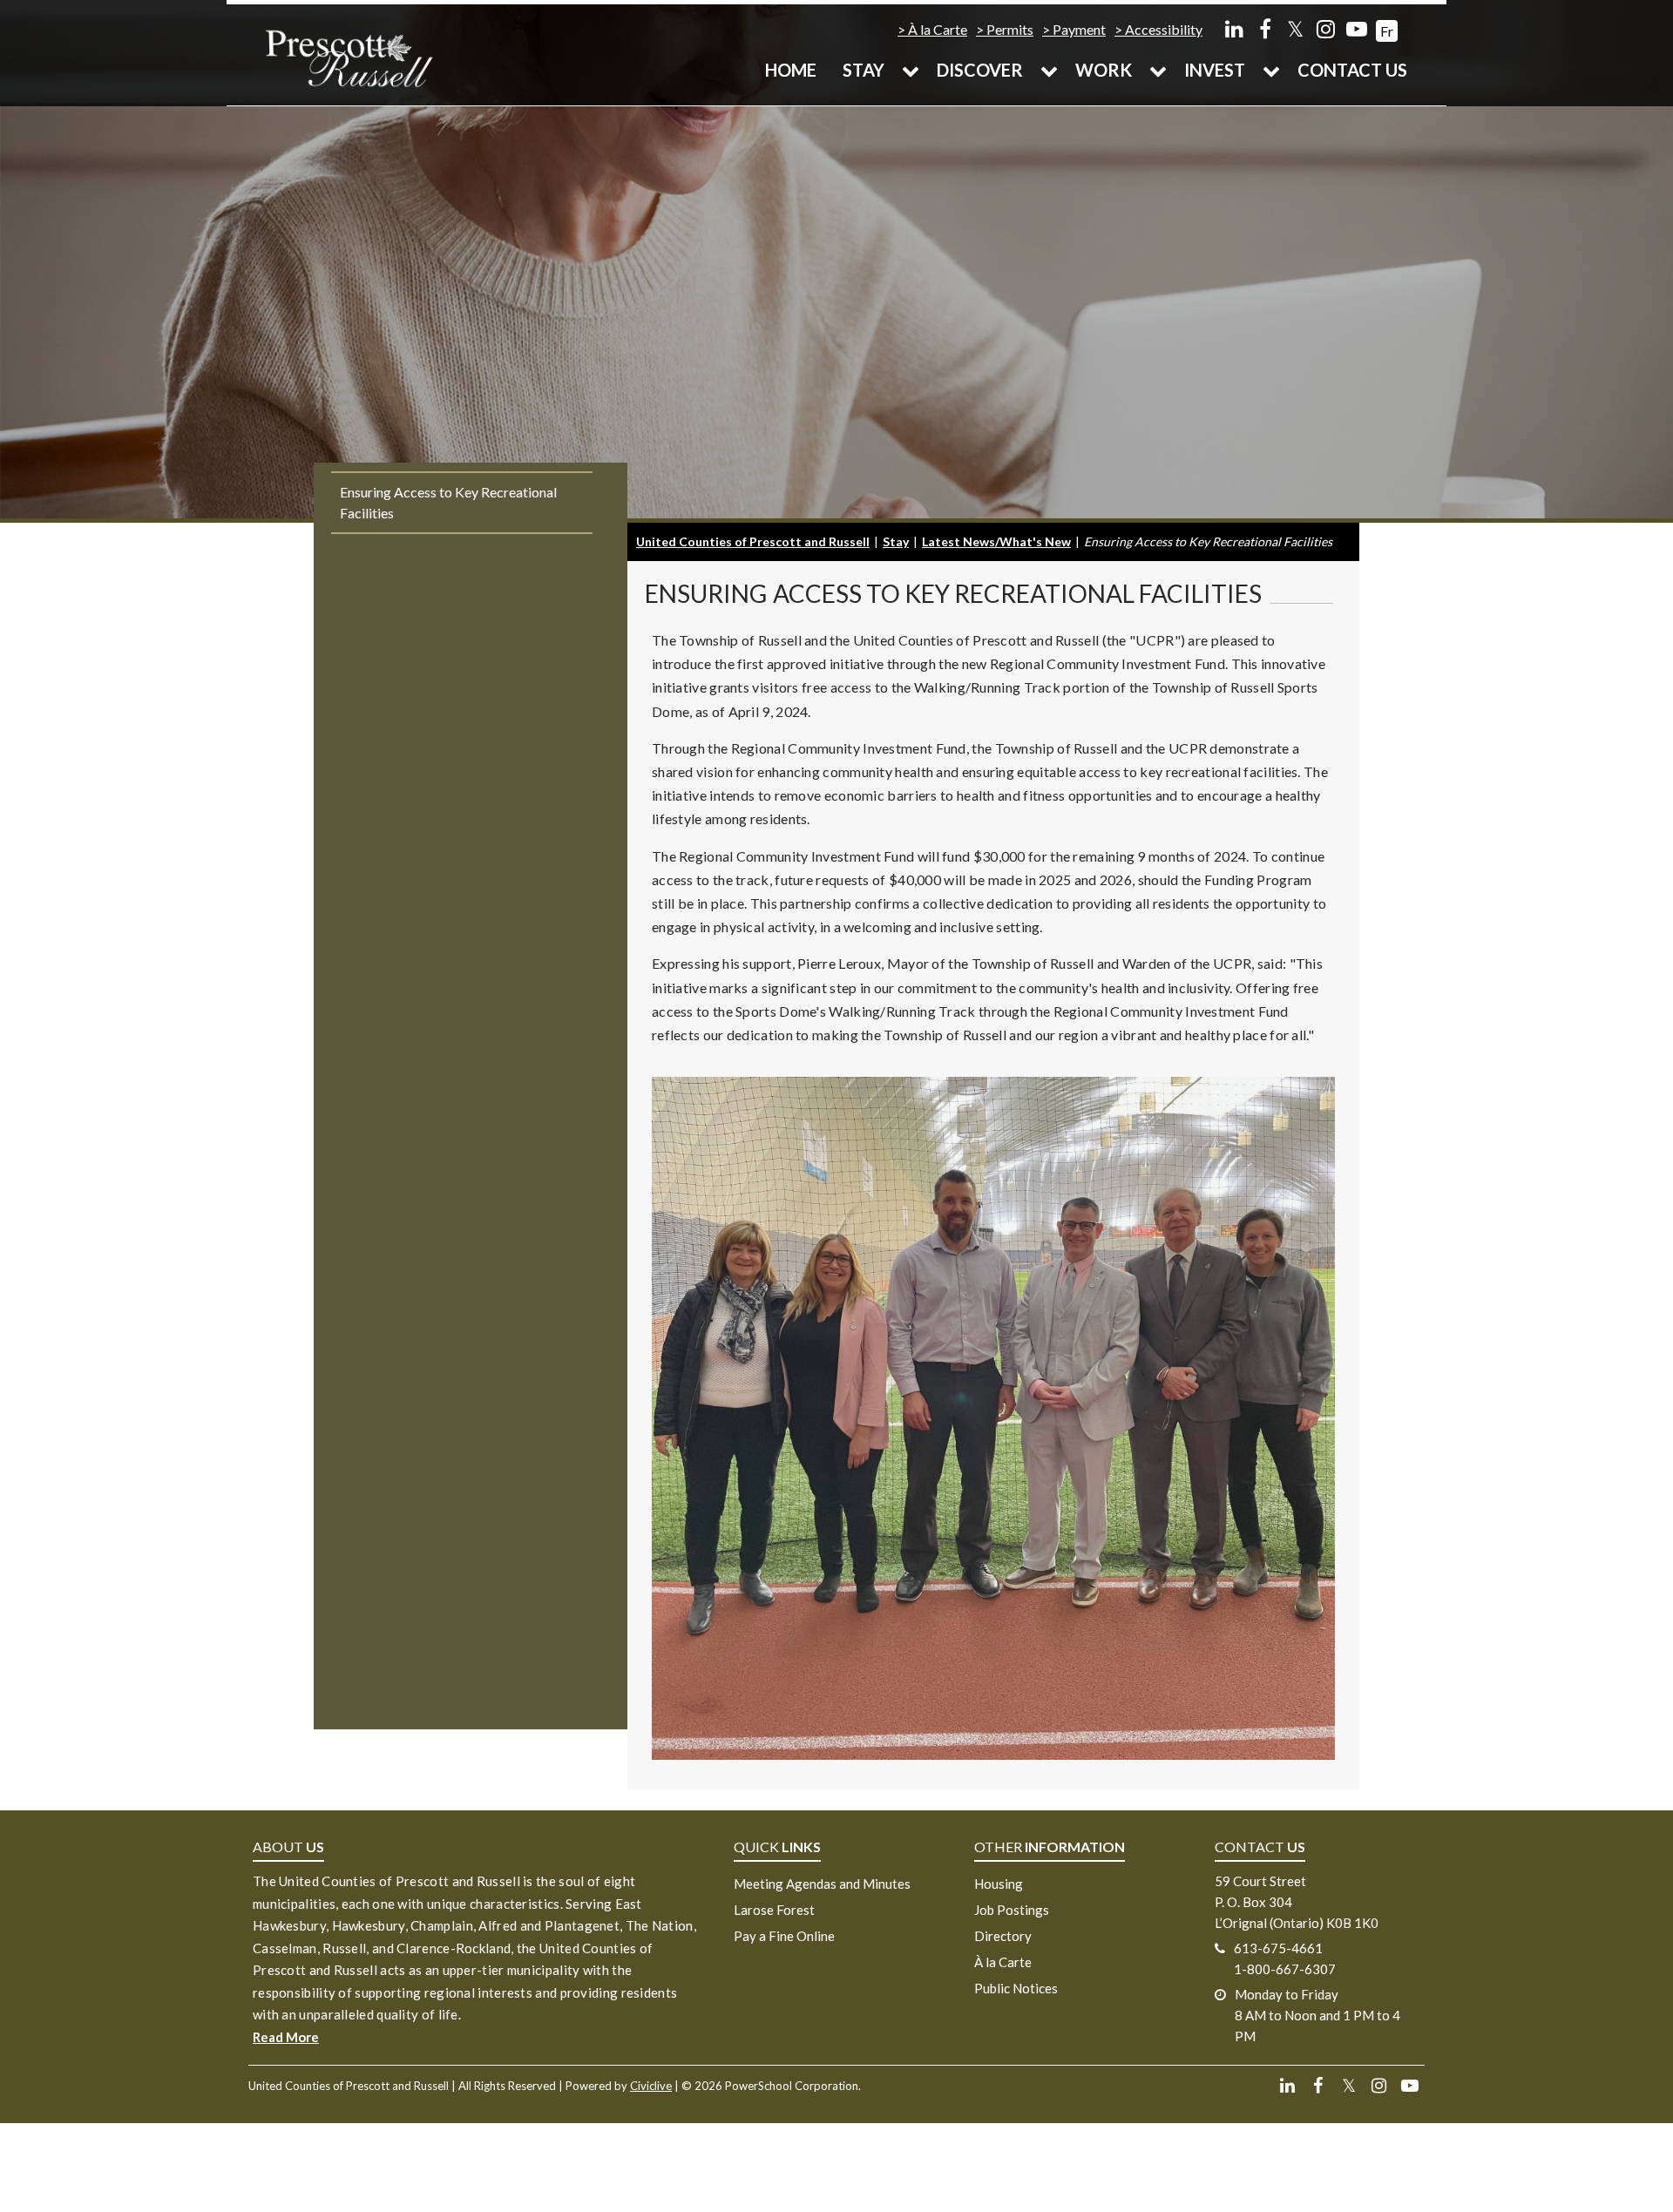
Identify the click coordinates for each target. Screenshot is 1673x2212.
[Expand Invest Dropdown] (1271, 70)
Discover (980, 70)
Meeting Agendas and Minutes (822, 1884)
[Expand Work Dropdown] (1158, 70)
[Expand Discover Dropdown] (1049, 70)
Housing (999, 1884)
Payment (1079, 29)
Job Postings (1012, 1910)
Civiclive (651, 2086)
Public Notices (1016, 1988)
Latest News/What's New (996, 541)
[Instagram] (1326, 28)
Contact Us (1352, 70)
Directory (1003, 1936)
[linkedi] (1234, 28)
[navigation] (349, 57)
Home (791, 70)
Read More (286, 2037)
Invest (1215, 70)
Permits (1010, 29)
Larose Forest (774, 1910)
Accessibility (1164, 29)
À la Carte (938, 29)
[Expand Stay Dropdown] (911, 70)
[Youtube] (1356, 28)
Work (1104, 70)
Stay (864, 70)
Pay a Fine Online (784, 1936)
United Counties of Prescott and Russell (753, 541)
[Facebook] (1265, 28)
